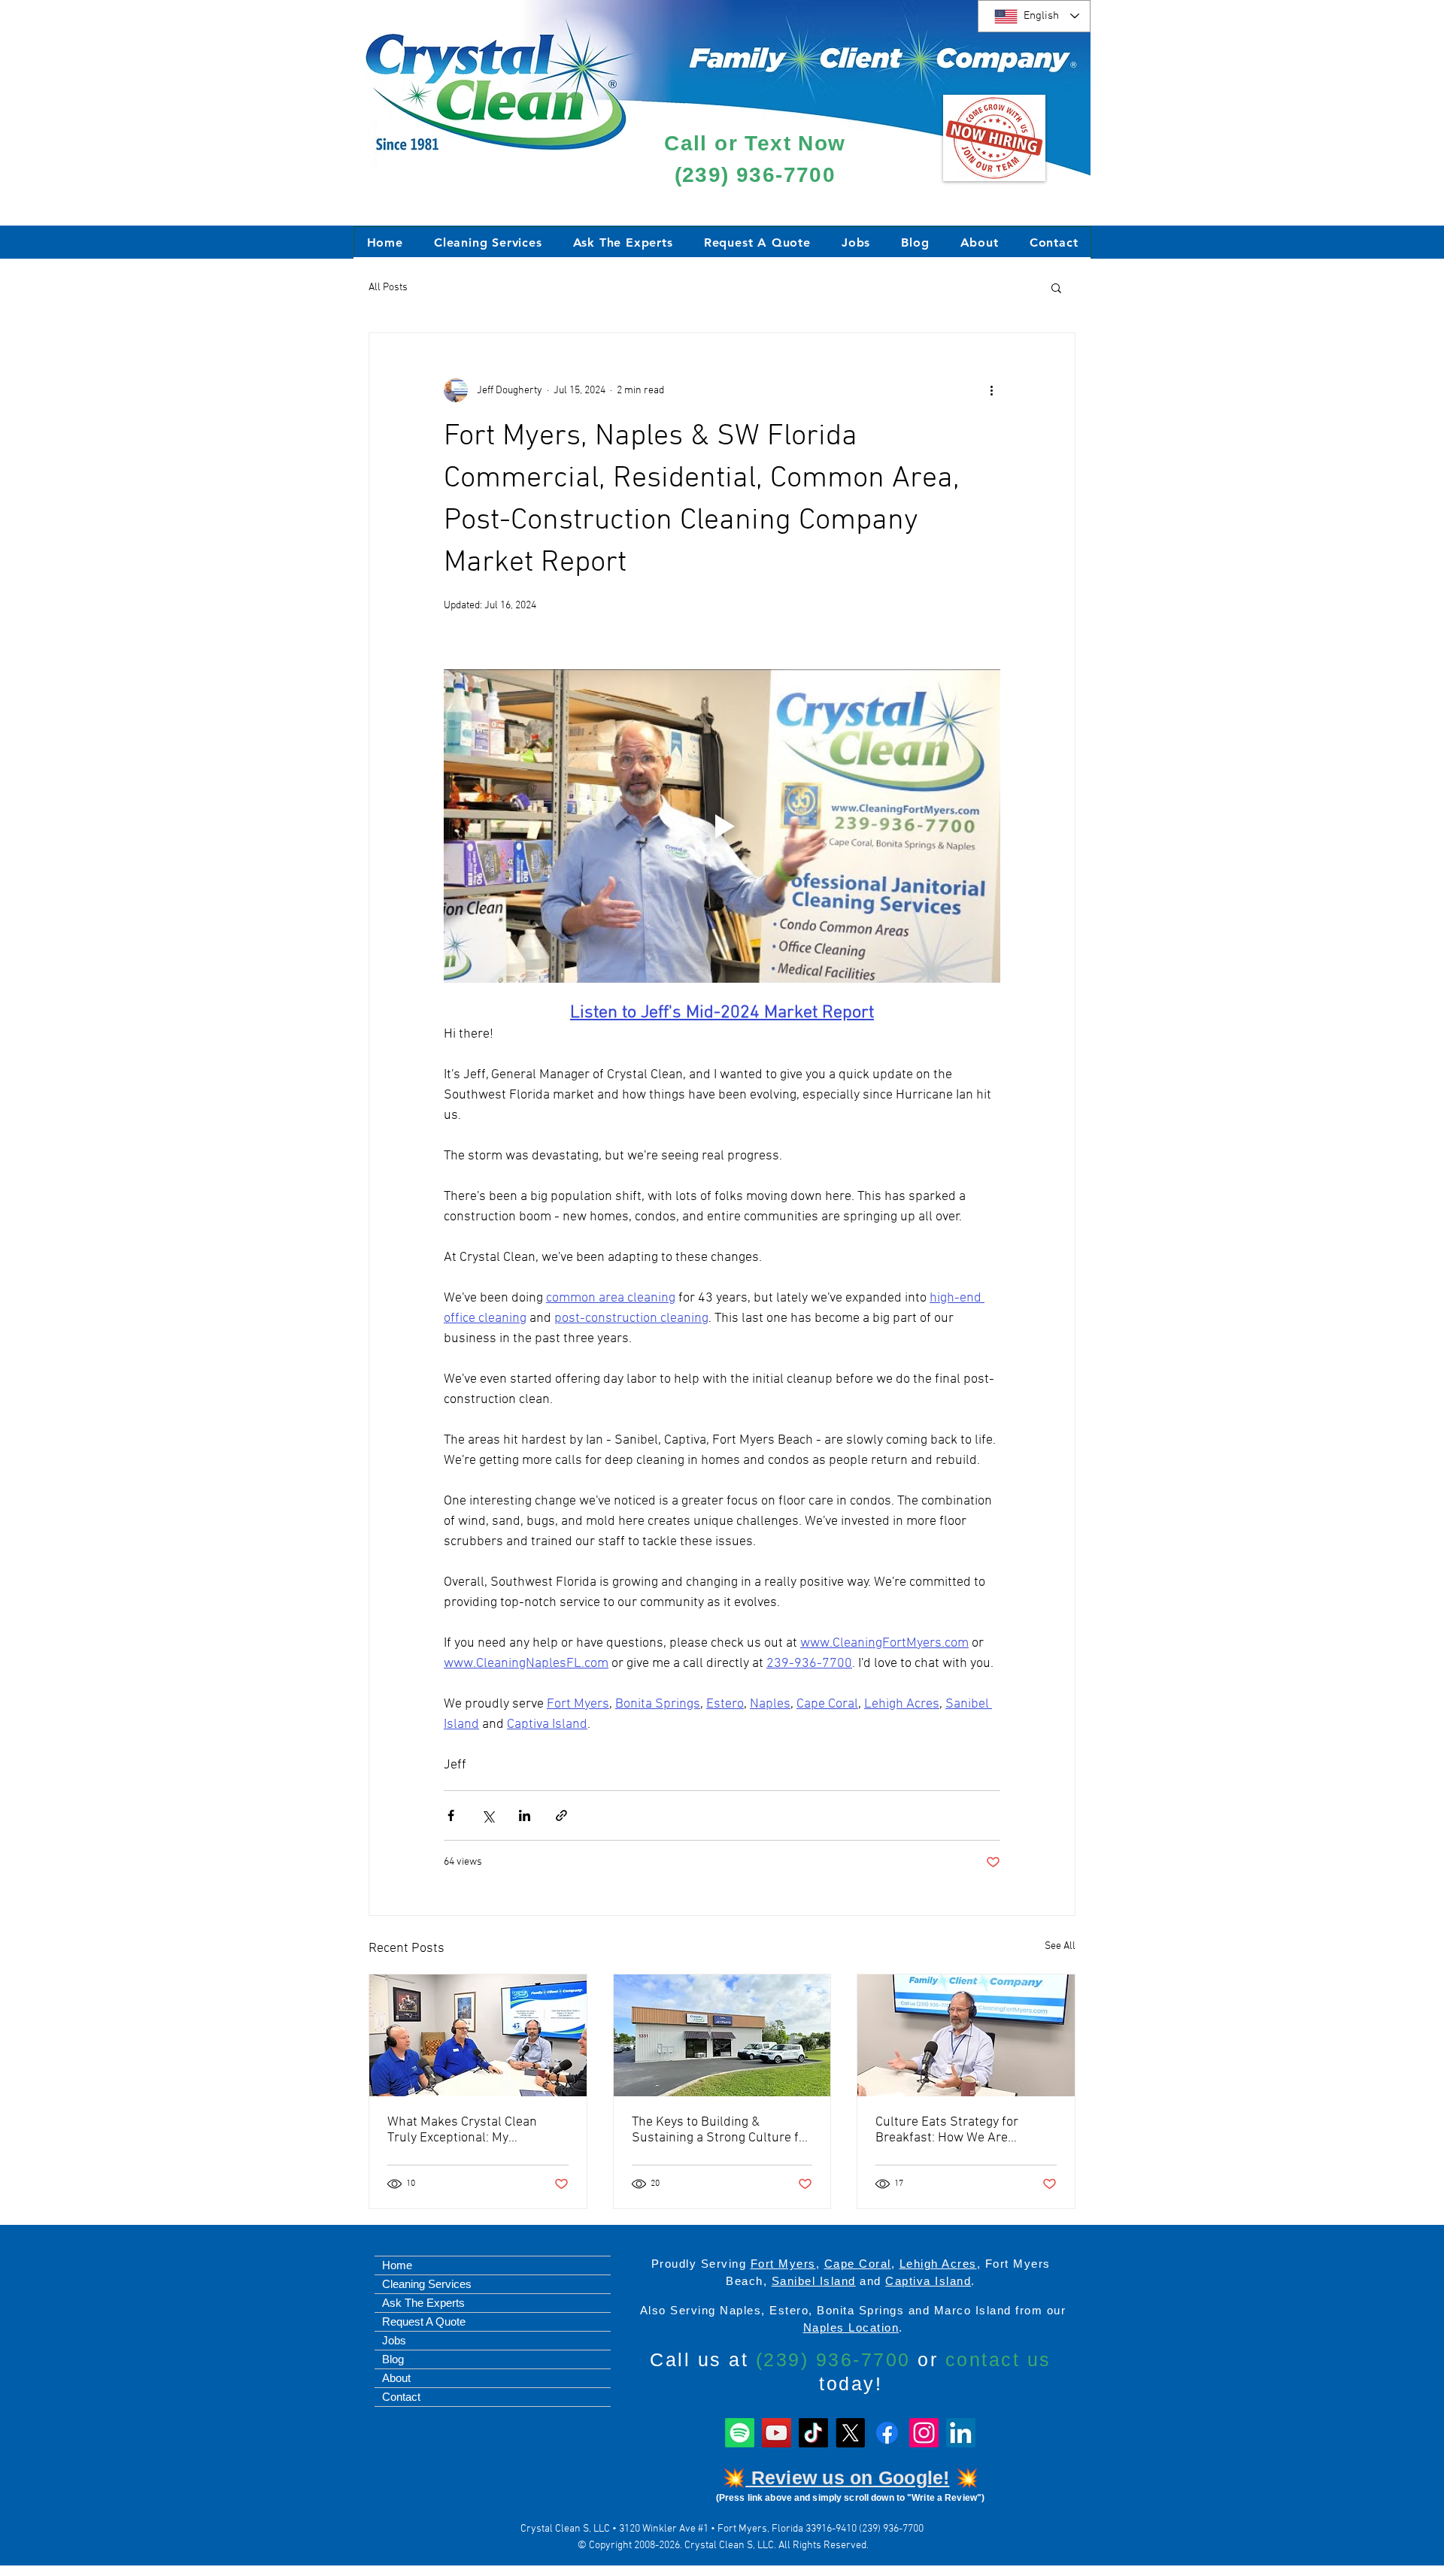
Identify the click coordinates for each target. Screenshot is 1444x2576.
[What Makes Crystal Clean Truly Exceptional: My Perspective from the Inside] (478, 2035)
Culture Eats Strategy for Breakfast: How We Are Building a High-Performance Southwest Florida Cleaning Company (959, 2130)
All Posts (388, 288)
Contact (401, 2397)
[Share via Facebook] (451, 1815)
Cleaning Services (427, 2284)
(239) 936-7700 (755, 175)
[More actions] (991, 390)
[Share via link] (561, 1815)
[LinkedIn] (961, 2433)
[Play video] (722, 826)
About (396, 2378)
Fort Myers (783, 2264)
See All (1060, 1946)
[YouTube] (777, 2433)
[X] (850, 2433)
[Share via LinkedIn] (525, 1815)
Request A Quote (424, 2321)
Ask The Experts (423, 2303)
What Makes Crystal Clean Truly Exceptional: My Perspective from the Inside (466, 2130)
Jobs (394, 2340)
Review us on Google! (847, 2478)
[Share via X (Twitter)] (488, 1815)
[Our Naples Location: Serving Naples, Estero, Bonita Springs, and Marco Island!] (722, 2035)
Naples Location (851, 2327)
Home (397, 2265)
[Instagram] (924, 2433)
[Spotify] (740, 2433)
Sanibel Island (814, 2281)
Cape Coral (858, 2264)
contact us (998, 2359)
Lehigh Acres (938, 2264)
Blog (393, 2359)
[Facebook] (887, 2433)
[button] (1056, 287)
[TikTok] (813, 2433)
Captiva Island (928, 2281)
